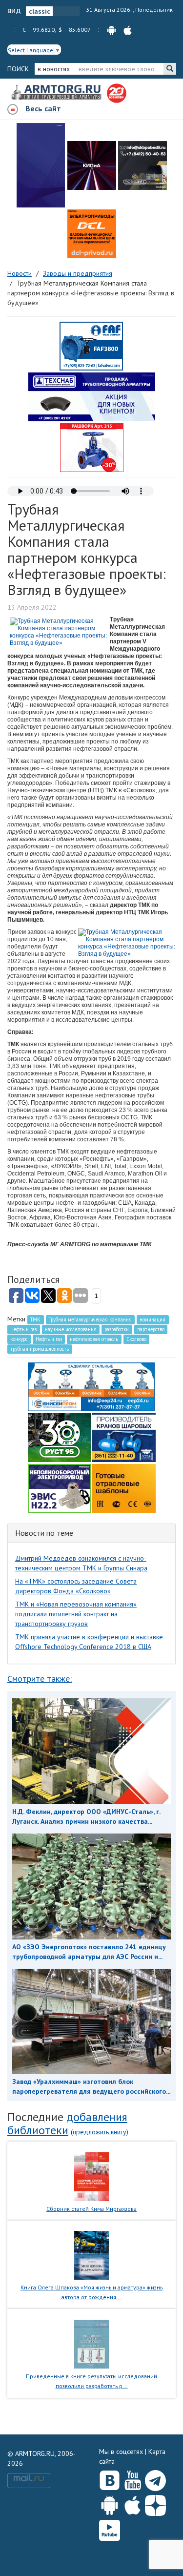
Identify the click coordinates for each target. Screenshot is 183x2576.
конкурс (19, 1339)
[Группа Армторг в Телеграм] (155, 2479)
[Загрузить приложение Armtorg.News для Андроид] (110, 2503)
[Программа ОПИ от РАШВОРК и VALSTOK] (92, 447)
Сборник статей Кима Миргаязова (91, 2209)
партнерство (151, 1329)
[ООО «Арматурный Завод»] (41, 165)
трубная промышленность (40, 1349)
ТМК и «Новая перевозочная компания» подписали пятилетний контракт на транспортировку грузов (76, 1614)
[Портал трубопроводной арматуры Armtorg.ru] (57, 93)
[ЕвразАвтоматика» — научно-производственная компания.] (60, 1487)
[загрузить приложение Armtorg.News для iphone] (128, 30)
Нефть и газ (23, 1329)
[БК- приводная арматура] (92, 234)
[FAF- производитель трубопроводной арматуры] (91, 346)
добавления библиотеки (67, 2123)
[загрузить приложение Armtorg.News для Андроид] (112, 30)
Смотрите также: (40, 1679)
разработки (117, 1329)
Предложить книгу (100, 2132)
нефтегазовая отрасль (94, 1339)
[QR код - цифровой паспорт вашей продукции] (124, 1487)
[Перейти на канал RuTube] (110, 2528)
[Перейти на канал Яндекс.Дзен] (155, 2504)
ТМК (35, 1319)
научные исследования (71, 1329)
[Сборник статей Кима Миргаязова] (91, 2176)
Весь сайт (43, 108)
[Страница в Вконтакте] (110, 2478)
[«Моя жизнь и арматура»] (91, 2255)
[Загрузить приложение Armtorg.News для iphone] (132, 2503)
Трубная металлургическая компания (90, 1319)
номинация (152, 1319)
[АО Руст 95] (60, 1437)
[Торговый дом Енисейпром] (91, 1386)
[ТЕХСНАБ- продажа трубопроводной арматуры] (92, 396)
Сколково (136, 1339)
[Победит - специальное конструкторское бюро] (142, 165)
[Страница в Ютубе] (132, 2478)
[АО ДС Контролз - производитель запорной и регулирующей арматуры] (92, 165)
